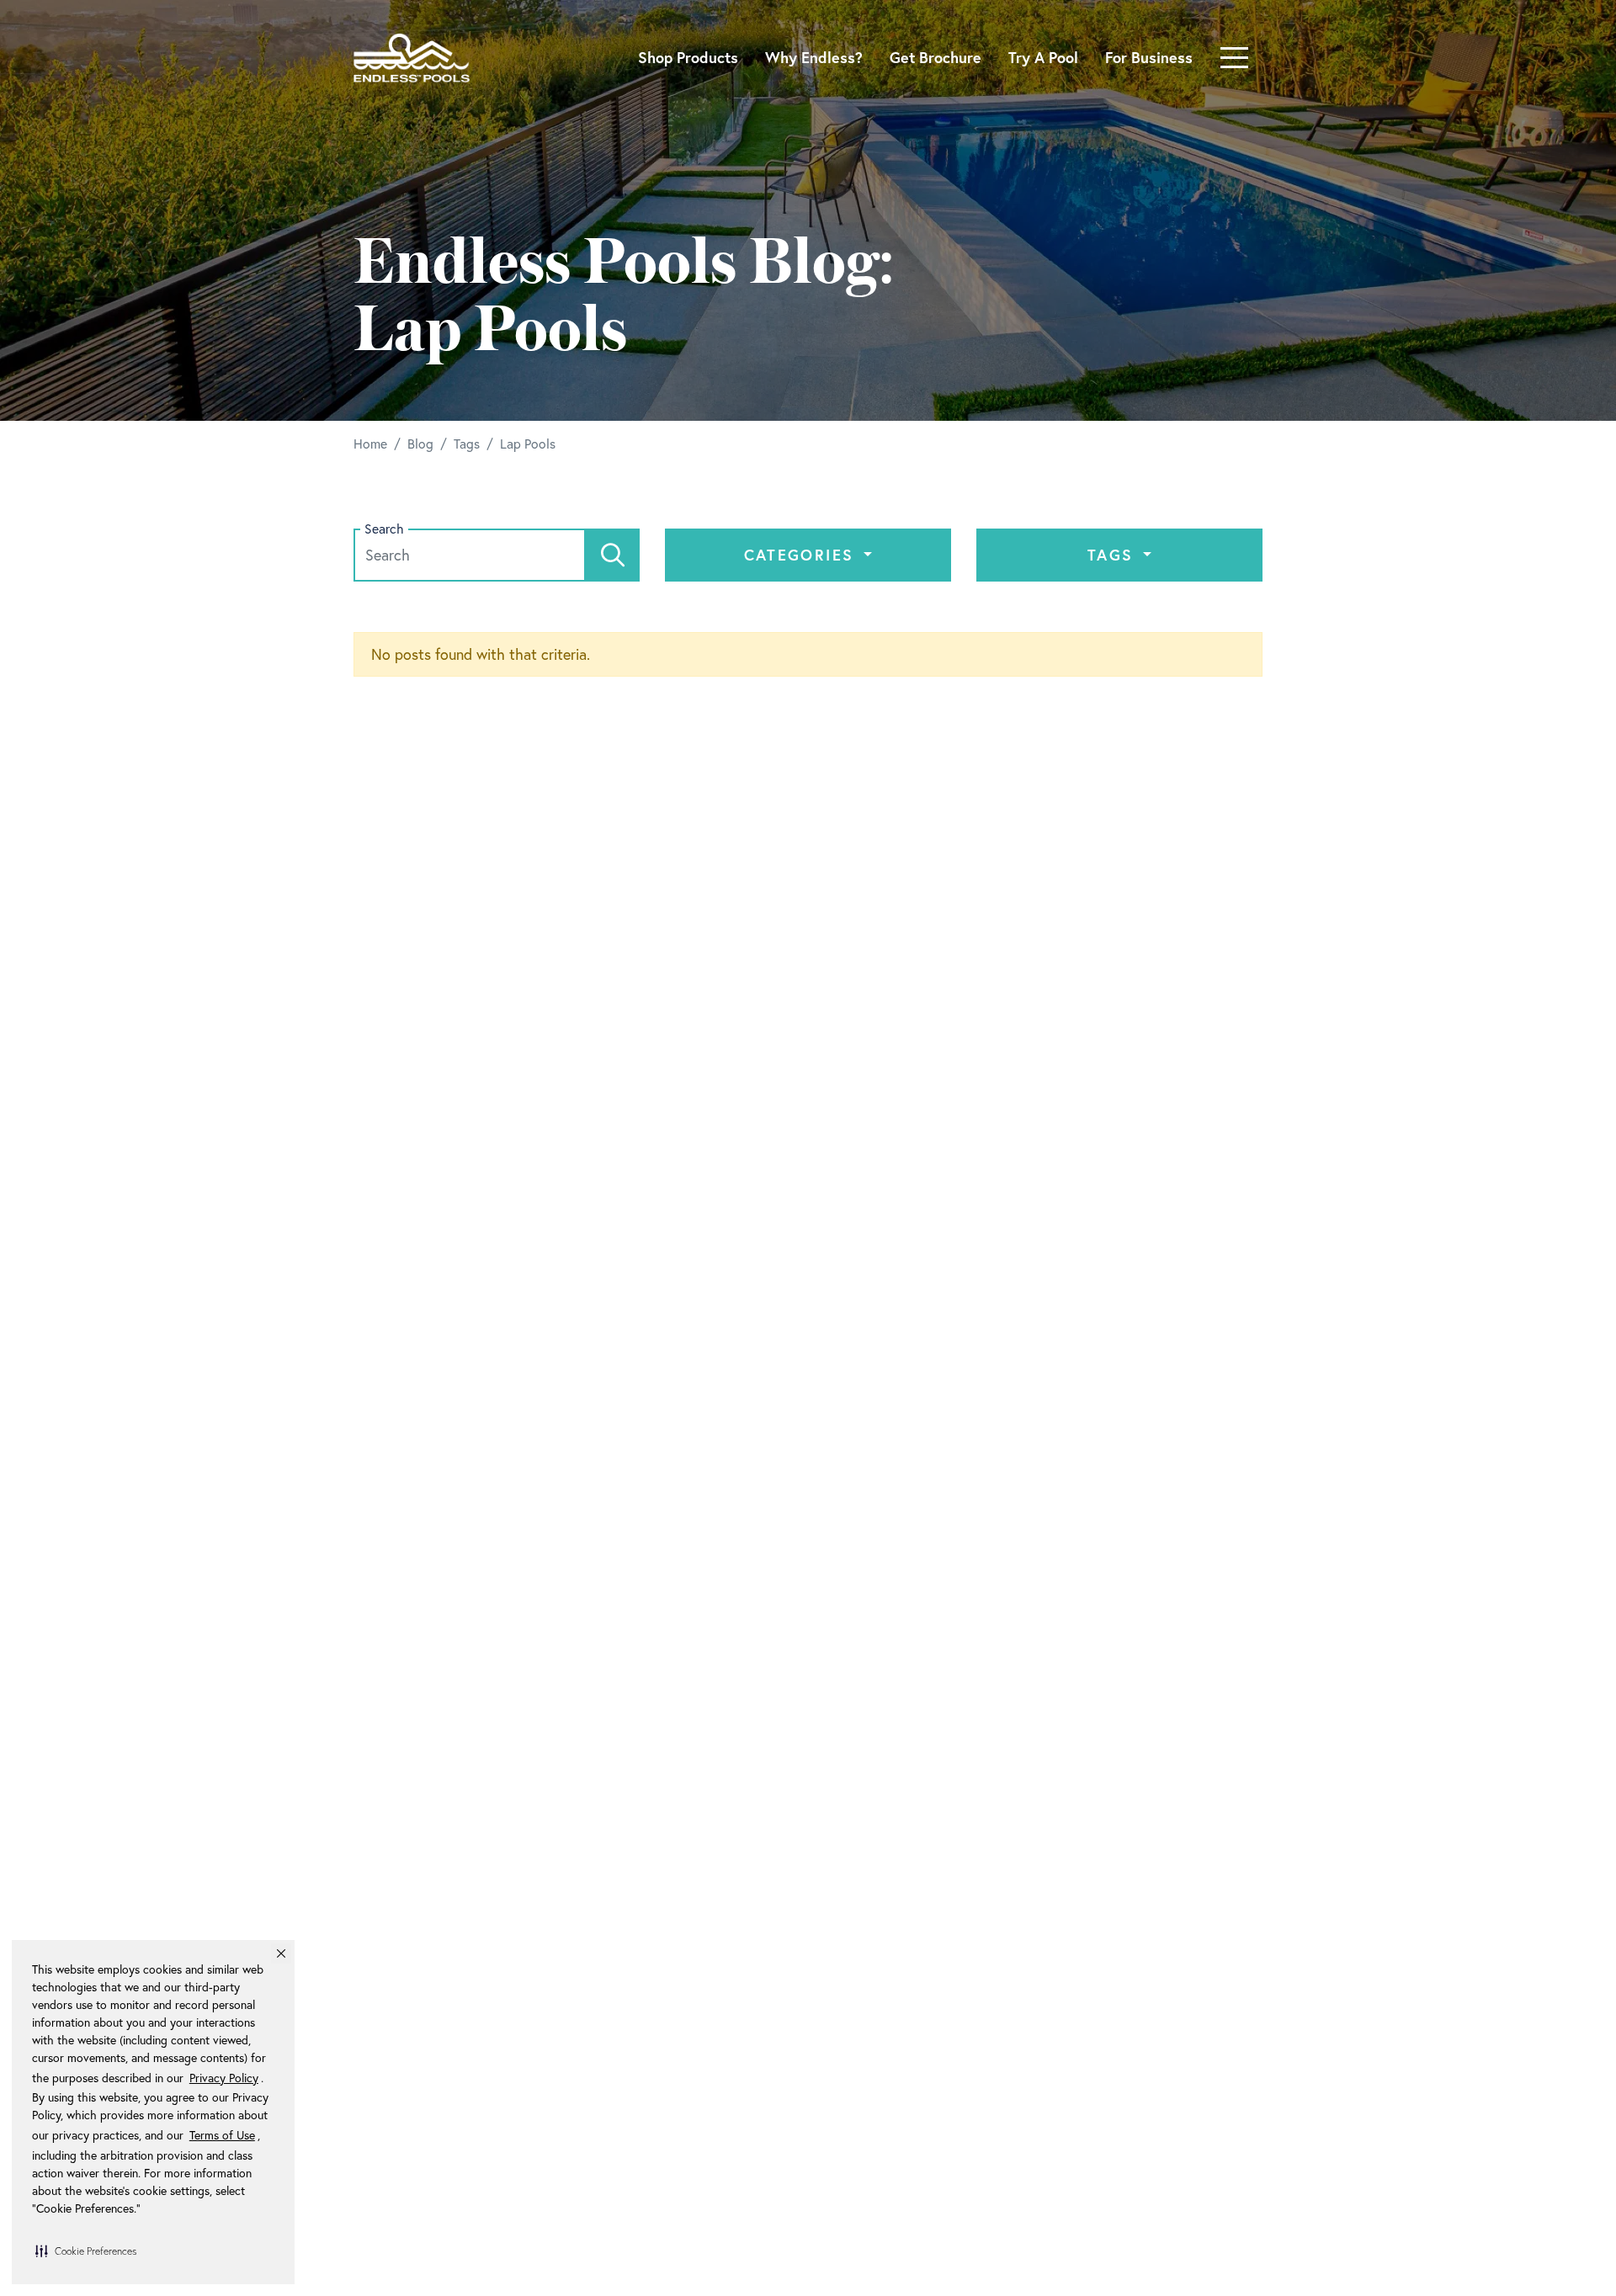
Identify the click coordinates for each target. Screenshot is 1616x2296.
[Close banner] (281, 1953)
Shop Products (688, 57)
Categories (802, 555)
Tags (1114, 555)
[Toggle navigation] (1234, 58)
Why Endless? (814, 57)
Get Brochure (936, 57)
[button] (86, 2251)
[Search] (613, 555)
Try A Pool (1043, 57)
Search (384, 529)
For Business (1149, 57)
